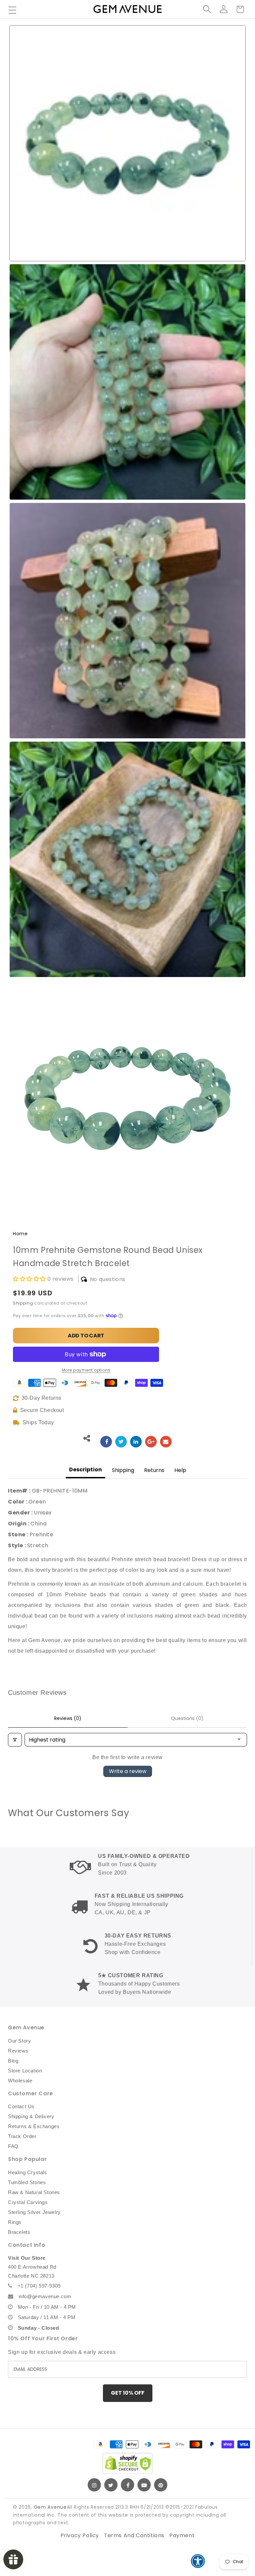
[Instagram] (94, 2485)
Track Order (22, 2136)
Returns (154, 1470)
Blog (13, 2061)
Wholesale (20, 2081)
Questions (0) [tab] (187, 1718)
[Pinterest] (161, 2485)
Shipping (23, 1303)
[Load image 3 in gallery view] (127, 621)
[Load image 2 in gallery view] (127, 382)
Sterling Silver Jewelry (34, 2212)
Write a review (128, 1771)
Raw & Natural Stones (34, 2192)
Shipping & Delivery (31, 2116)
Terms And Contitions (134, 2535)
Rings (15, 2222)
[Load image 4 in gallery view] (127, 859)
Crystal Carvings (28, 2202)
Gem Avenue (50, 2507)
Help (180, 1470)
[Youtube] (144, 2485)
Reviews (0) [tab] (68, 1718)
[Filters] (15, 1740)
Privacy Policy (80, 2535)
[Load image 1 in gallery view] (127, 143)
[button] (12, 10)
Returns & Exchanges (34, 2126)
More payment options (86, 1370)
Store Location (25, 2071)
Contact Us (21, 2106)
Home (20, 1234)
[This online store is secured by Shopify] (127, 2463)
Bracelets (19, 2232)
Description (85, 1470)
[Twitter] (111, 2485)
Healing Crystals (28, 2172)
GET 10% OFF (128, 2393)
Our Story (19, 2041)
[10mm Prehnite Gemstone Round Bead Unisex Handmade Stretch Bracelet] (106, 1442)
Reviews (18, 2051)
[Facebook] (127, 2485)
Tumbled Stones (27, 2182)
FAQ (13, 2146)
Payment (182, 2535)
